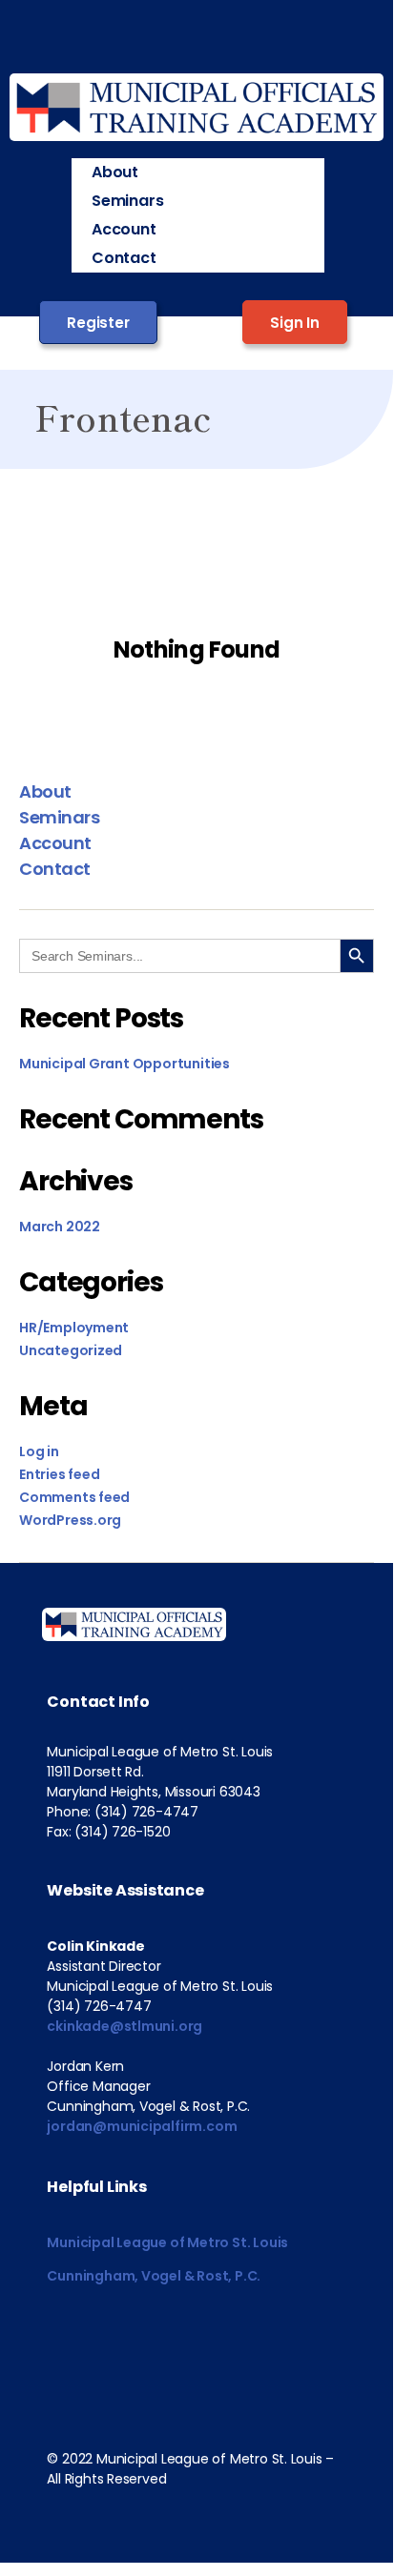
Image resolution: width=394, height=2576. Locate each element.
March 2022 (60, 1227)
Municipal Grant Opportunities (124, 1064)
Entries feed (59, 1474)
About (115, 172)
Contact (124, 258)
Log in (39, 1451)
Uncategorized (71, 1350)
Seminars (127, 201)
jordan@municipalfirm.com (142, 2126)
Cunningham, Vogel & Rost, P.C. (154, 2276)
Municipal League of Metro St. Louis (167, 2242)
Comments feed (74, 1497)
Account (124, 229)
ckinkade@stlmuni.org (124, 2026)
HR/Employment (74, 1328)
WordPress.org (70, 1520)
